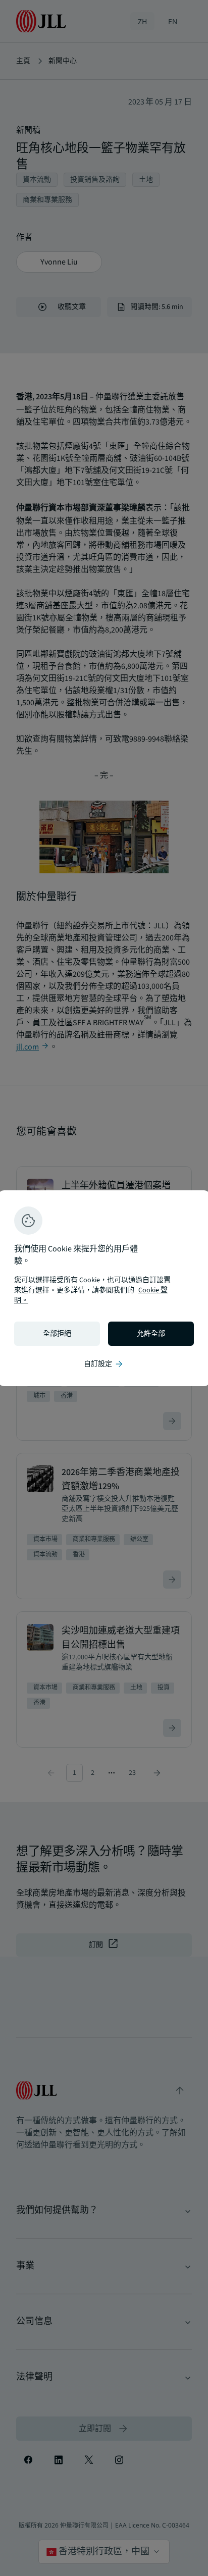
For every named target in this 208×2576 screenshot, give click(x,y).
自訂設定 (104, 1364)
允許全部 (151, 1334)
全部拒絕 (57, 1334)
